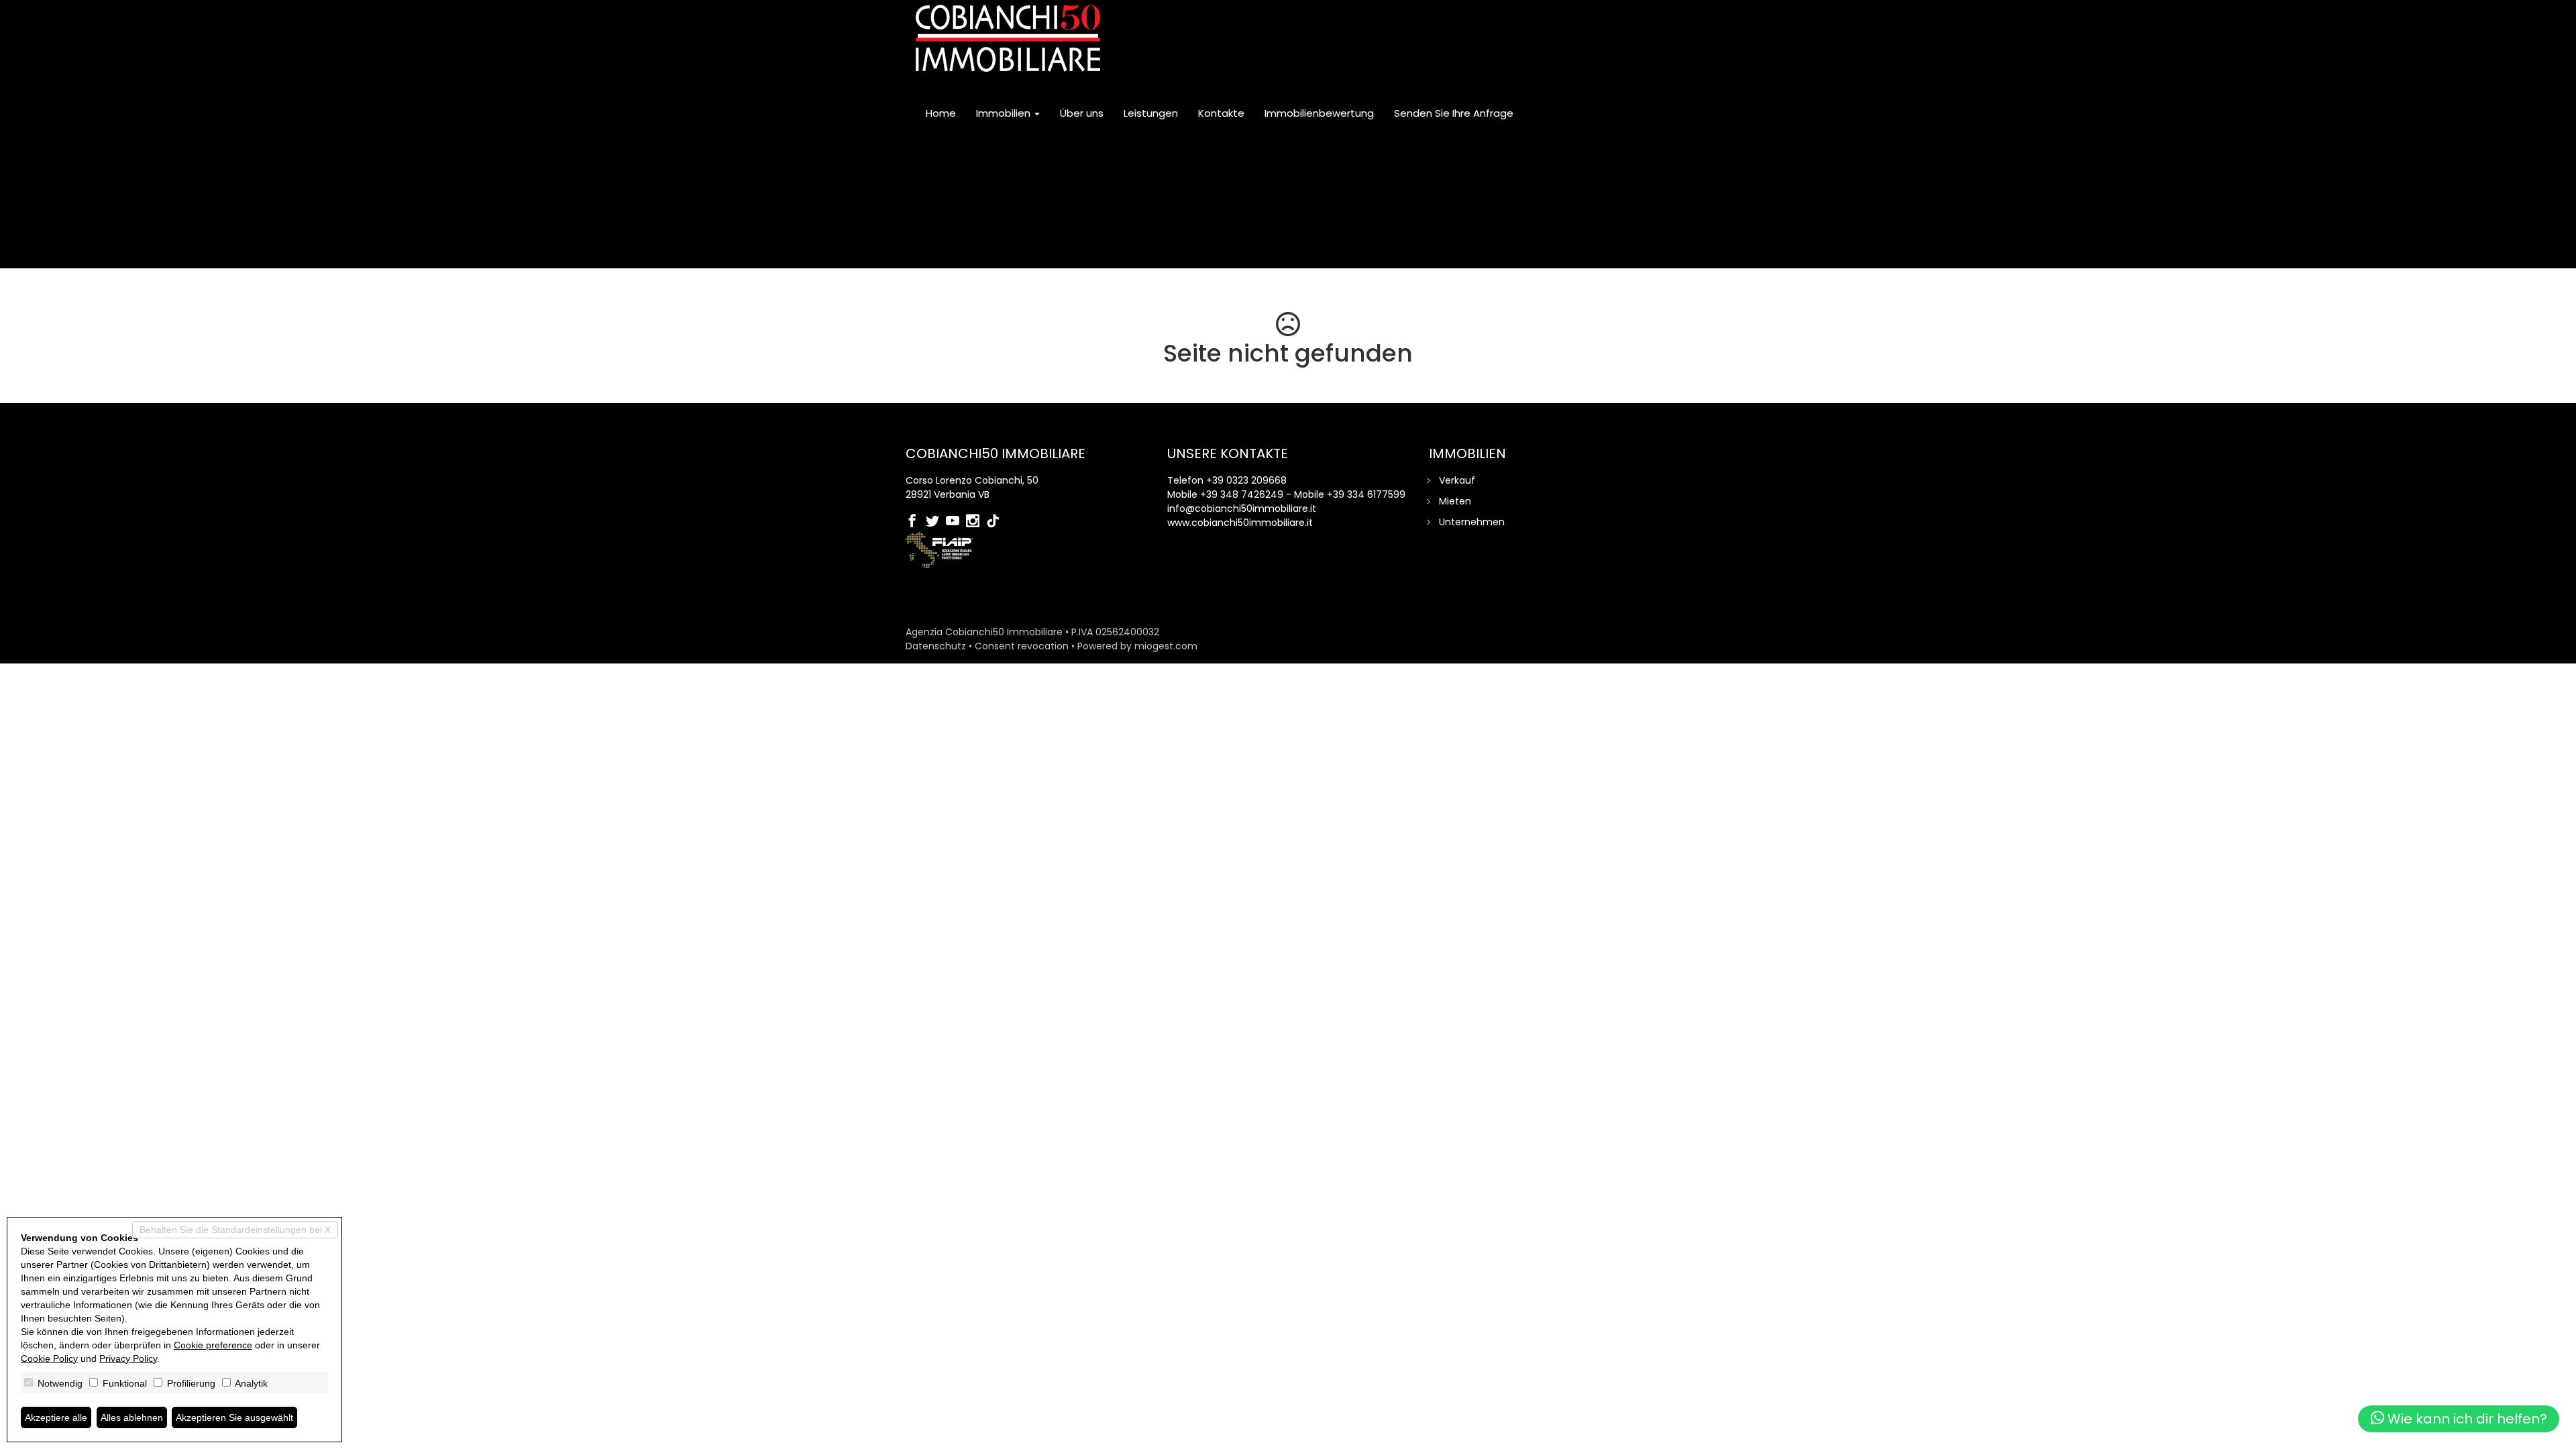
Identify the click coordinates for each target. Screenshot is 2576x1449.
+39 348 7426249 (1242, 494)
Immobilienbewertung (1319, 113)
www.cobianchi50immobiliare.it (1240, 523)
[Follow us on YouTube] (956, 522)
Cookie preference (213, 1345)
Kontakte (1221, 113)
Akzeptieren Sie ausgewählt (234, 1417)
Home (941, 113)
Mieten (1455, 501)
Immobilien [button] (1005, 113)
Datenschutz (936, 646)
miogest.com (1166, 646)
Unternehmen (1472, 522)
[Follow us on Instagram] (976, 522)
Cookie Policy (49, 1358)
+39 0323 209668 (1246, 480)
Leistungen (1151, 113)
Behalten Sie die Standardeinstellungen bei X (235, 1230)
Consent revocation (1022, 646)
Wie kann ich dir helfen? (2466, 1419)
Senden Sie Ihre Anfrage (1454, 113)
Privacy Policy (128, 1358)
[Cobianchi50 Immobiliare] (1008, 38)
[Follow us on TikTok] (996, 522)
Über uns (1082, 113)
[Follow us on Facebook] (916, 522)
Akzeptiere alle (56, 1417)
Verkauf (1457, 480)
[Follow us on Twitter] (936, 522)
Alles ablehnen (132, 1417)
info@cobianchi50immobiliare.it (1242, 508)
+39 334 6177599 (1366, 494)
